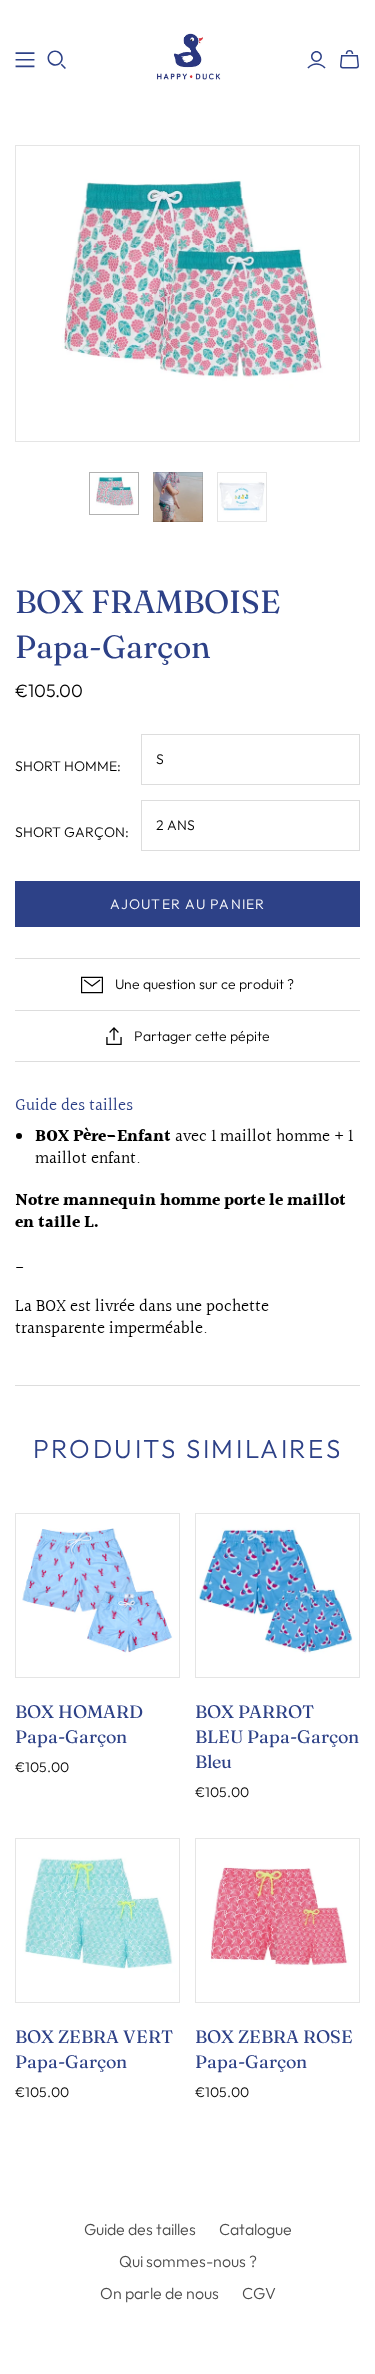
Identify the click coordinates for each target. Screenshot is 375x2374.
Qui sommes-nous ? (188, 2261)
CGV (259, 2293)
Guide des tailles (74, 1105)
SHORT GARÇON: (72, 832)
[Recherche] (57, 60)
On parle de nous (159, 2293)
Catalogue (255, 2229)
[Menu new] (25, 60)
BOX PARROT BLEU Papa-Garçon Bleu (277, 1736)
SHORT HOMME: (68, 766)
